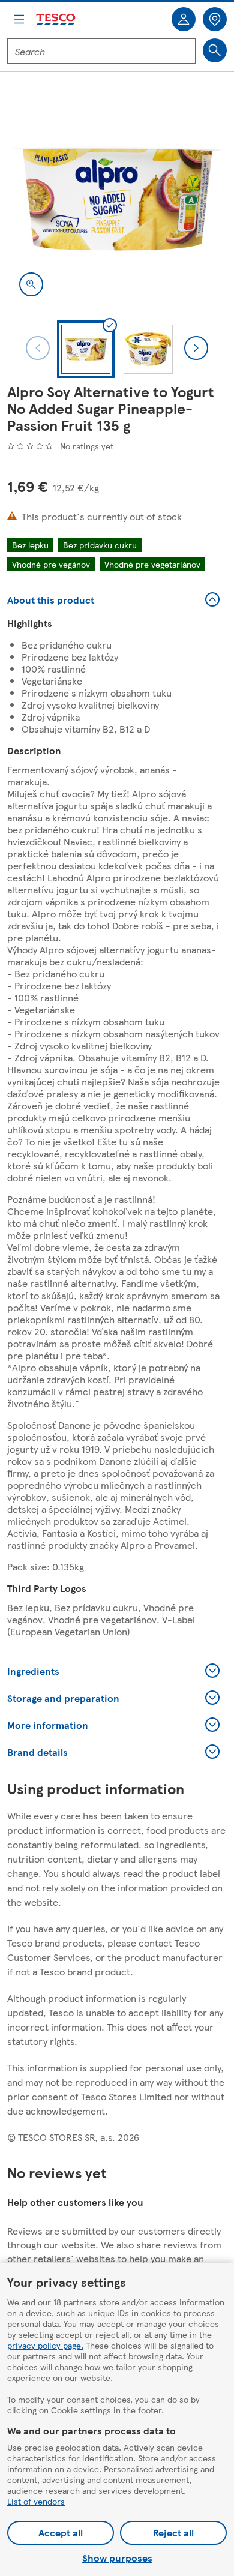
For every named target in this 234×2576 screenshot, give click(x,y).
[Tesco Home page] (56, 20)
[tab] (86, 349)
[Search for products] (215, 50)
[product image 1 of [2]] (117, 199)
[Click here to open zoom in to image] (31, 284)
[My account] (184, 19)
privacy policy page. (45, 2345)
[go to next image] (196, 348)
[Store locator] (215, 19)
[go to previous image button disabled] (38, 348)
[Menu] (19, 19)
